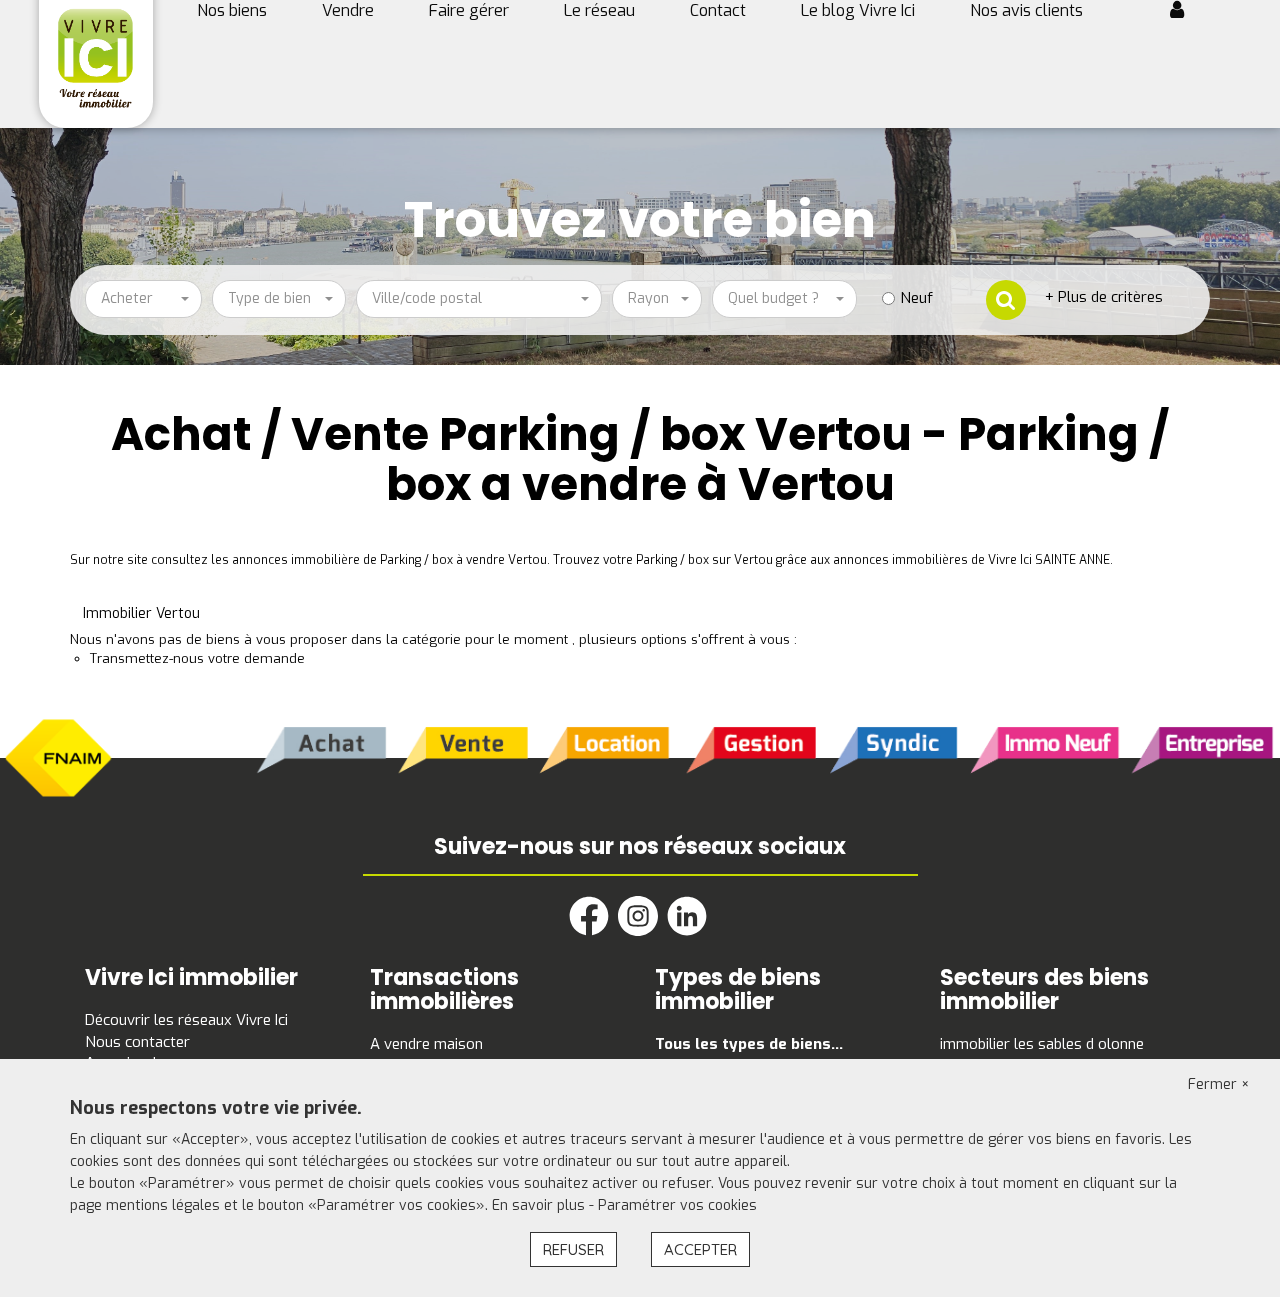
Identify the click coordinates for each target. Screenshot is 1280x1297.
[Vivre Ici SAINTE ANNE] (95, 58)
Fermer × (1219, 1084)
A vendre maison (426, 1044)
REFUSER (573, 1249)
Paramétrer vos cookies (677, 1205)
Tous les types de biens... (749, 1044)
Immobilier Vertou (141, 613)
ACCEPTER (700, 1249)
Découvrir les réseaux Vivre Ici (186, 1020)
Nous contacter (137, 1042)
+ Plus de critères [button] (1104, 297)
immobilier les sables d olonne (1042, 1044)
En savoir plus (540, 1205)
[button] (1184, 12)
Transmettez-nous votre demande (197, 658)
